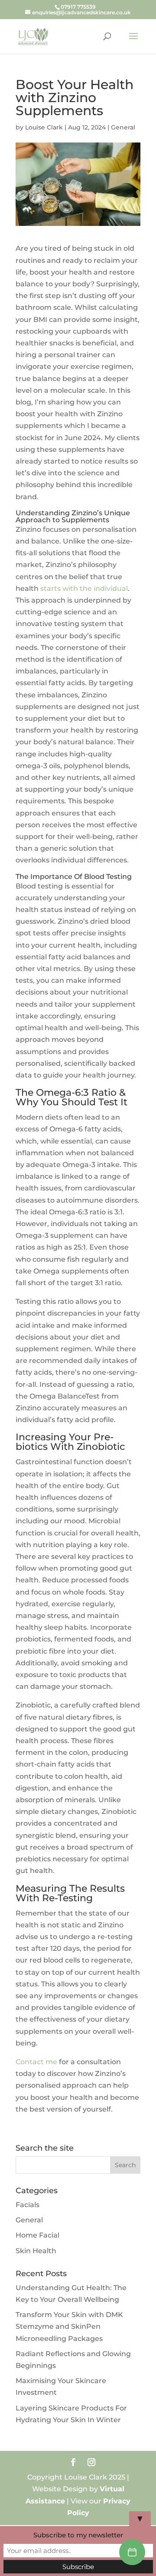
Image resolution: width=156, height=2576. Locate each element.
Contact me (36, 2062)
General (123, 127)
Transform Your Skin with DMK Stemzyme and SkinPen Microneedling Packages (69, 2326)
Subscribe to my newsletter (78, 2535)
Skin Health (36, 2251)
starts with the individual (84, 588)
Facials (28, 2205)
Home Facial (37, 2235)
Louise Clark (44, 127)
